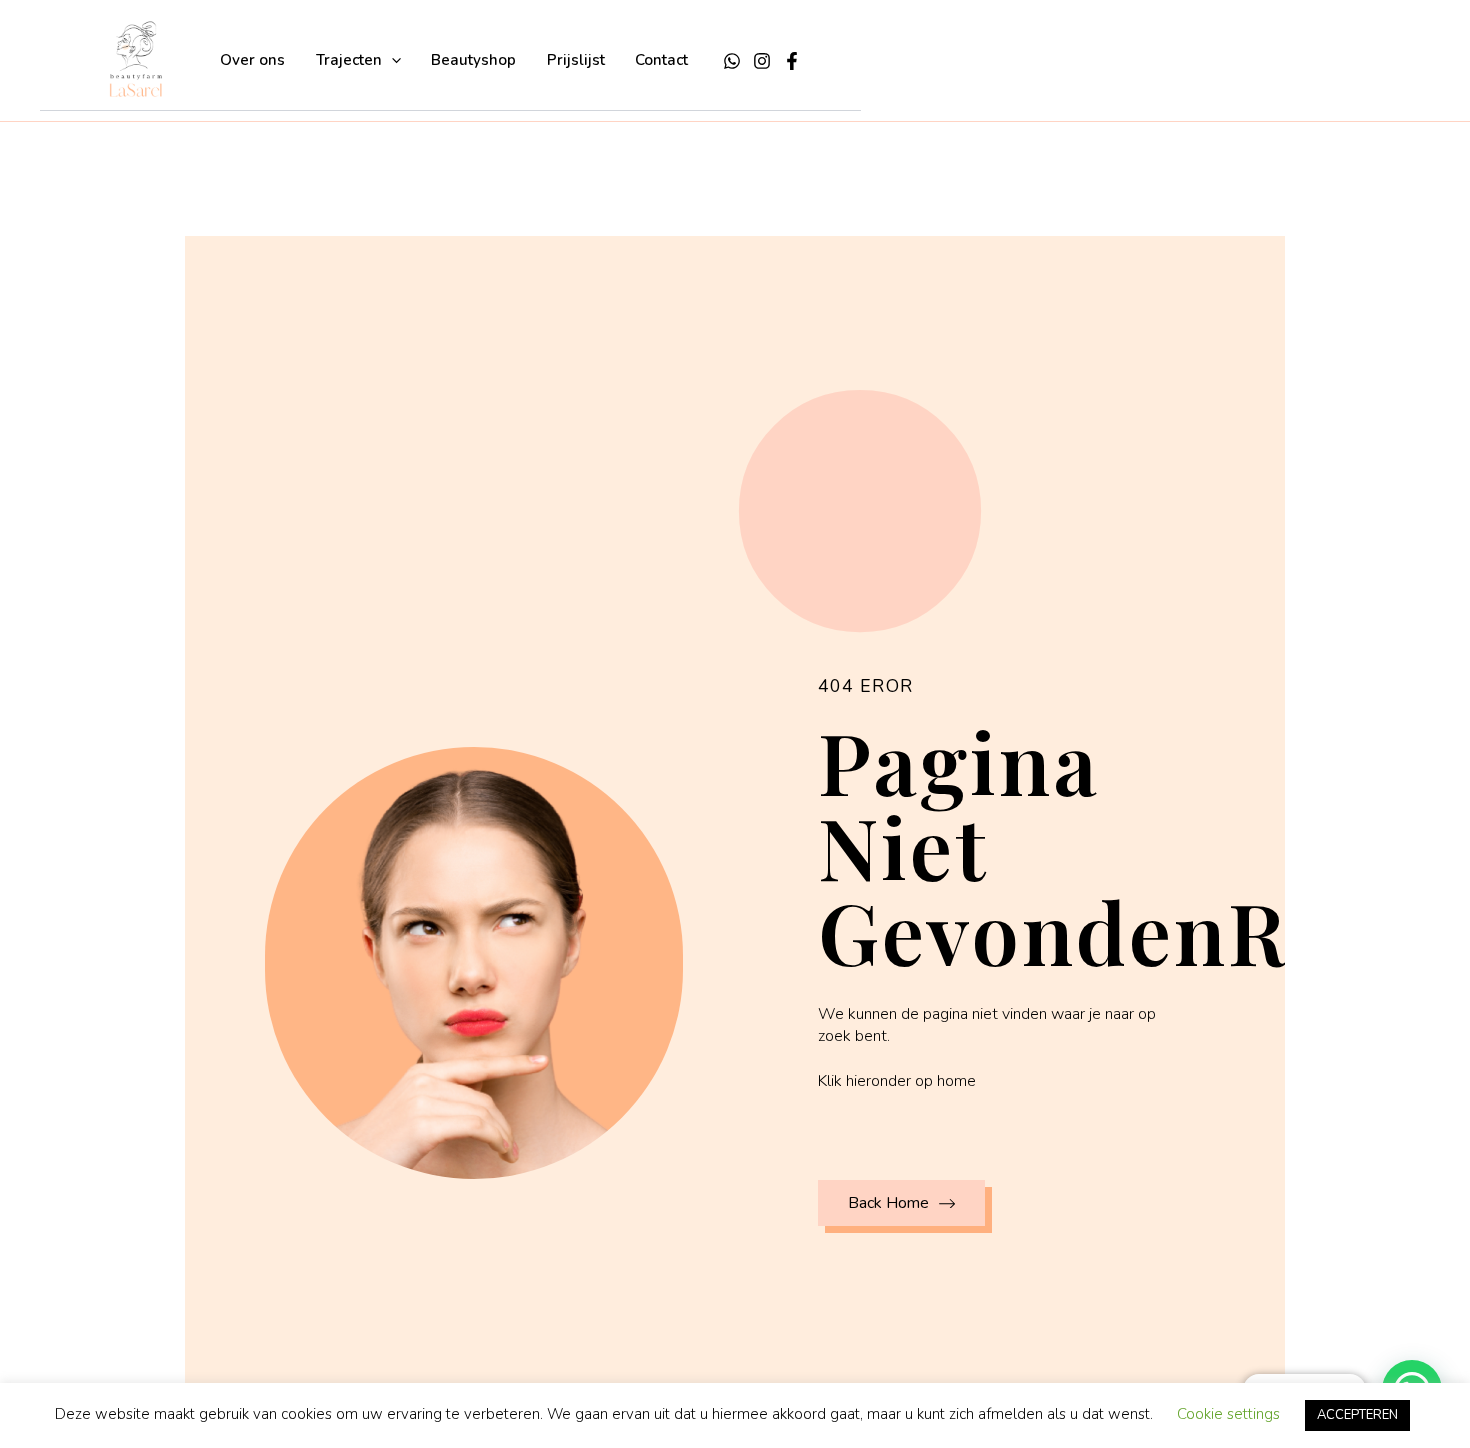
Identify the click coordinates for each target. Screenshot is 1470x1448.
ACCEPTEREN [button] (1357, 1415)
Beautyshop (473, 60)
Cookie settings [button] (1228, 1414)
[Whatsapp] (732, 61)
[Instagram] (762, 61)
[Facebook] (792, 61)
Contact (661, 60)
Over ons (252, 60)
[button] (391, 60)
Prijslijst (576, 60)
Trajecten (349, 60)
